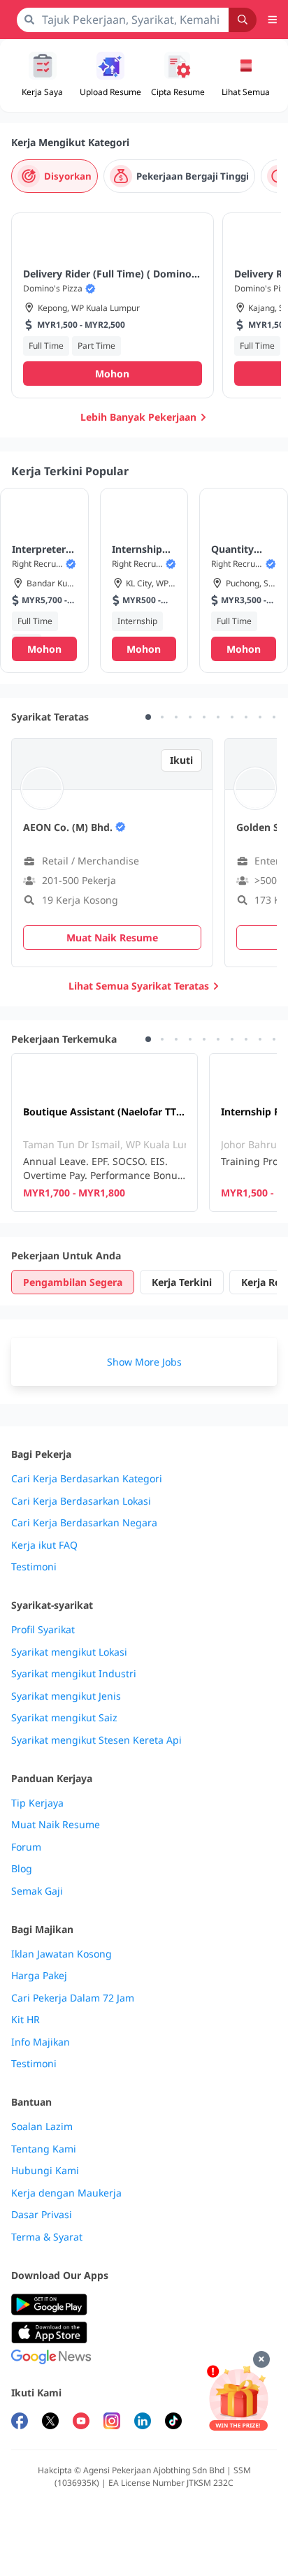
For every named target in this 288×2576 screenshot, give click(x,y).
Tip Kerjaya (37, 1803)
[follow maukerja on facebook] (20, 2423)
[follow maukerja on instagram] (112, 2423)
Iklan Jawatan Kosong (62, 1954)
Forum (26, 1847)
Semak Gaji (37, 1891)
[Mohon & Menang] (238, 2398)
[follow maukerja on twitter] (50, 2423)
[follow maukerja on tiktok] (173, 2423)
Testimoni (34, 1567)
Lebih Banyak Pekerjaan (138, 417)
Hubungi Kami (45, 2171)
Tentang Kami (44, 2149)
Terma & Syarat (47, 2237)
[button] (246, 75)
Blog (22, 1869)
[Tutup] (261, 2359)
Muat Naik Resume (56, 1825)
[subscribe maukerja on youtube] (81, 2423)
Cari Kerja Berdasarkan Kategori (87, 1479)
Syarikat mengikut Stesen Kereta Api (96, 1740)
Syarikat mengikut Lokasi (69, 1652)
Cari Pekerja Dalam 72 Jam (73, 1998)
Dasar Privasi (42, 2215)
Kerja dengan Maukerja (66, 2193)
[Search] (243, 20)
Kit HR (26, 2020)
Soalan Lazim (42, 2127)
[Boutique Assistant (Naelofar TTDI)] (105, 1133)
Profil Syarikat (43, 1630)
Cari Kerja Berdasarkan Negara (84, 1523)
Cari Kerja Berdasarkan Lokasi (81, 1501)
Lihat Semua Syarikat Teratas (139, 986)
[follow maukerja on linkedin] (143, 2423)
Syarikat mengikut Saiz (64, 1718)
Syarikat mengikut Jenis (66, 1696)
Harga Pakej (39, 1976)
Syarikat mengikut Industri (74, 1674)
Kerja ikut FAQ (44, 1545)
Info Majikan (41, 2042)
